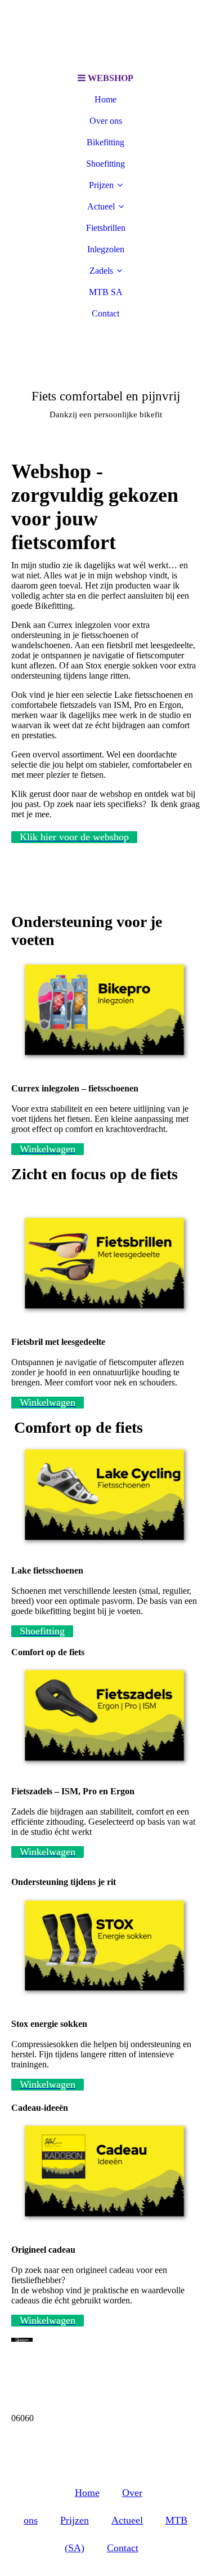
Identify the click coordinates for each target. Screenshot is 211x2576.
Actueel (101, 206)
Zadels (101, 271)
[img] (106, 34)
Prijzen (101, 185)
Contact (105, 313)
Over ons (106, 121)
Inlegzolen (106, 249)
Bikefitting (105, 142)
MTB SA (106, 292)
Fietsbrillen (106, 228)
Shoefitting (105, 164)
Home (105, 99)
